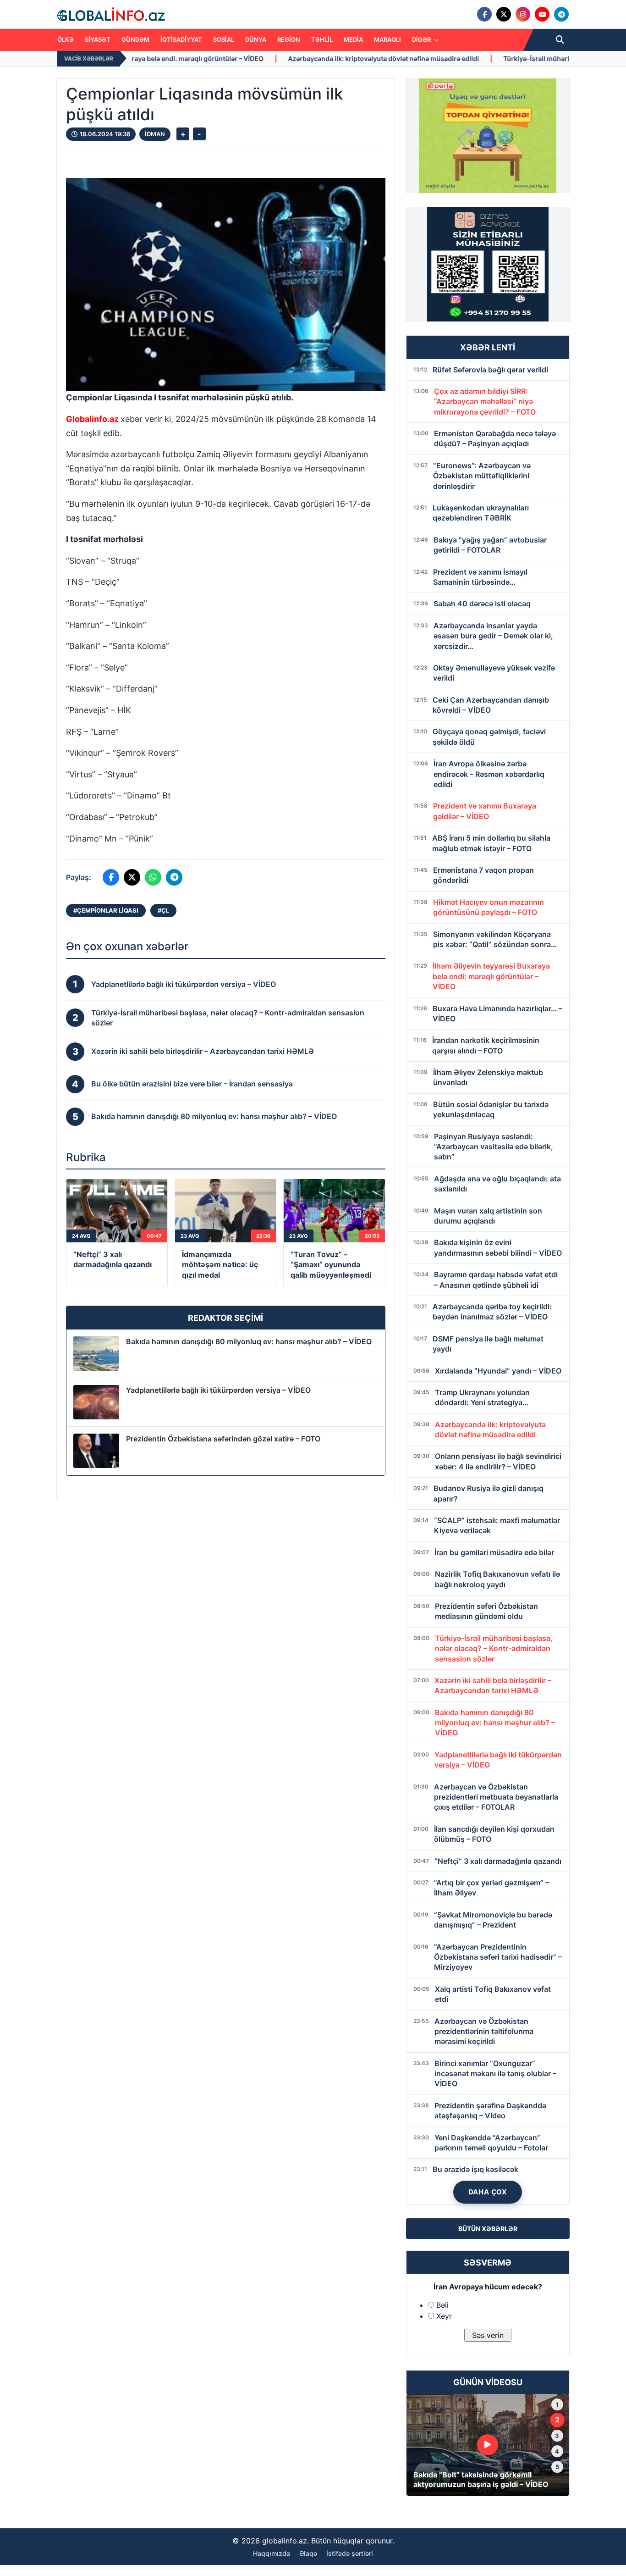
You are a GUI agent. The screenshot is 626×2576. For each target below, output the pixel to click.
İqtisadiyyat (181, 39)
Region (289, 39)
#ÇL (163, 910)
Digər (422, 39)
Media (353, 39)
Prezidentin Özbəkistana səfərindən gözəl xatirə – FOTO (223, 1439)
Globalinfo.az (92, 419)
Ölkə (66, 39)
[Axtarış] (560, 40)
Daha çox (488, 2192)
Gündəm (135, 39)
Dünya (256, 39)
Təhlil (322, 39)
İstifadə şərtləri (350, 2553)
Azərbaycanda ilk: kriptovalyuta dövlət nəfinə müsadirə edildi (236, 58)
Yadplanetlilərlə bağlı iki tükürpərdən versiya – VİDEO (218, 1390)
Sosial (224, 39)
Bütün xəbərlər (488, 2229)
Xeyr (444, 2316)
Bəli (442, 2305)
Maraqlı (387, 39)
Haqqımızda (272, 2553)
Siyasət (98, 39)
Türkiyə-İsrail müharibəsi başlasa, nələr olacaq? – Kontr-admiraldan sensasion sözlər (490, 58)
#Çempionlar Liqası (106, 910)
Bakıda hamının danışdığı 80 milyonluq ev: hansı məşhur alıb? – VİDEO (249, 1341)
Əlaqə (308, 2553)
